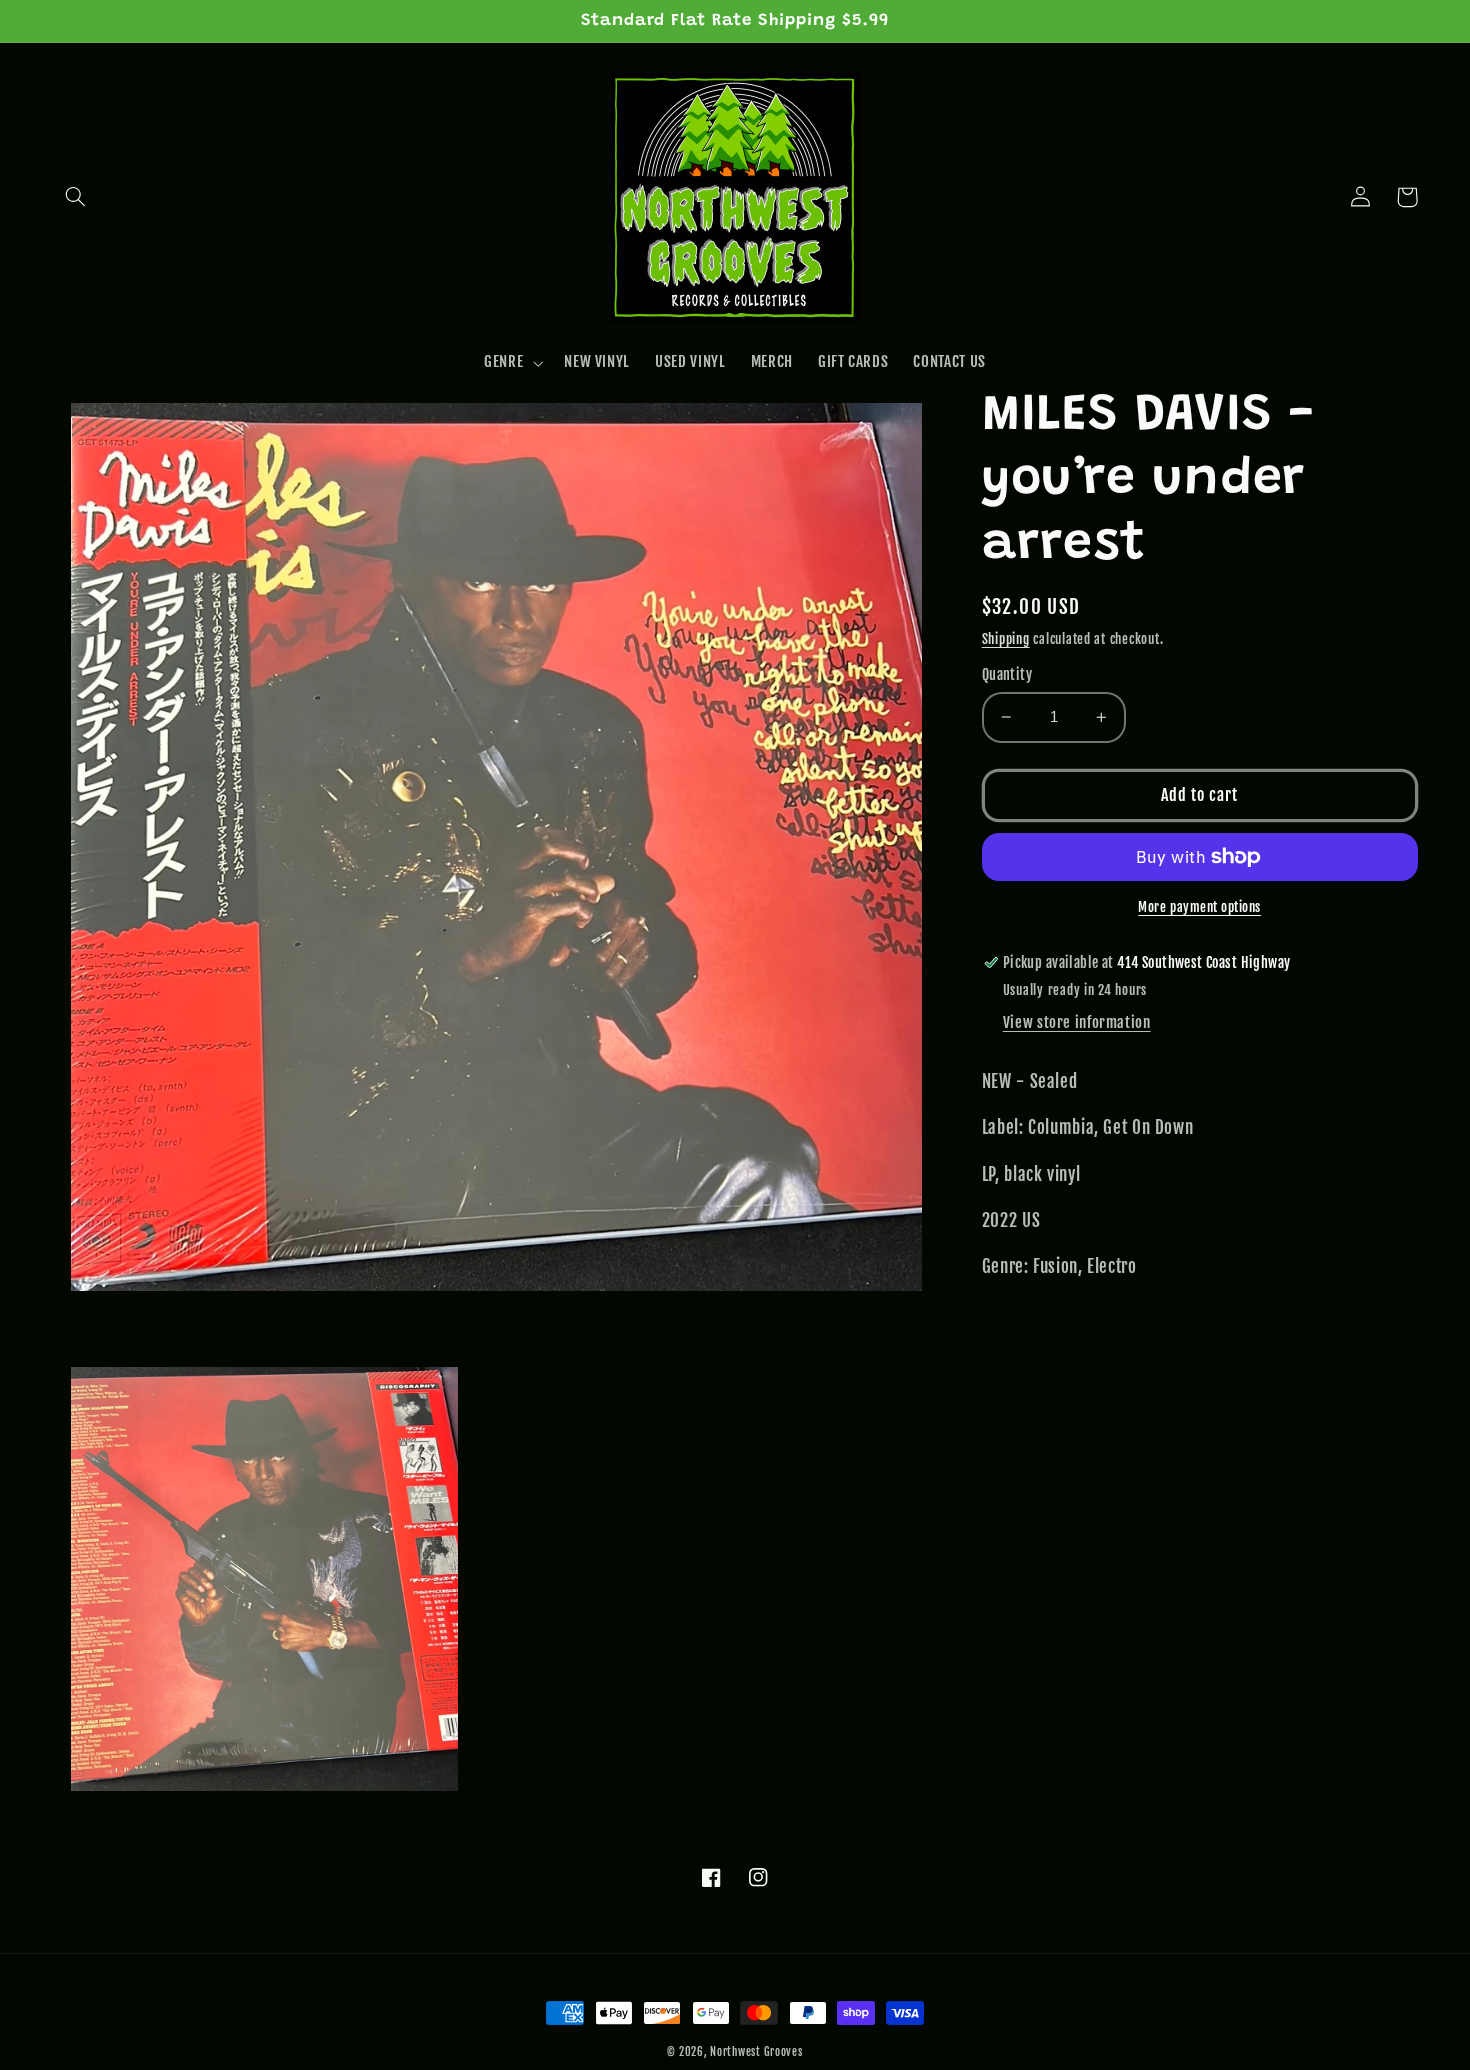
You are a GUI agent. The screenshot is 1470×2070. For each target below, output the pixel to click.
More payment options (1199, 907)
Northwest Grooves (756, 2052)
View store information (1077, 1022)
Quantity (1007, 674)
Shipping (1006, 639)
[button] (76, 197)
